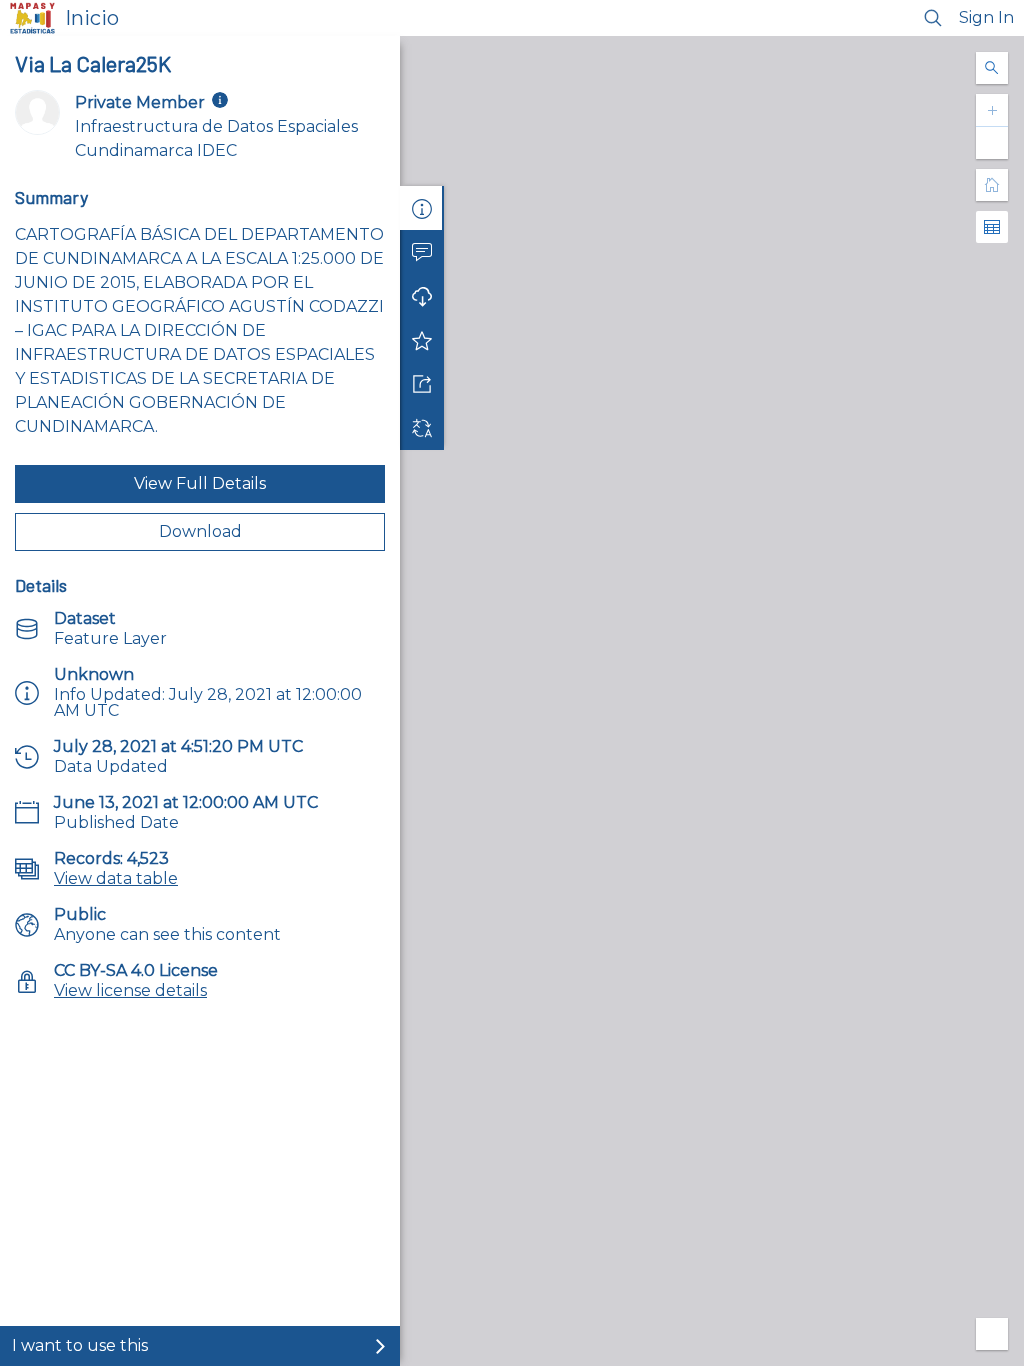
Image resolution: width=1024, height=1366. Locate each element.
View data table (116, 878)
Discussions (422, 252)
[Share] (422, 384)
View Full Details (200, 483)
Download (200, 531)
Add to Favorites (422, 340)
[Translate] (422, 428)
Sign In (986, 17)
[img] (220, 100)
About (422, 208)
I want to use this (80, 1345)
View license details (130, 990)
